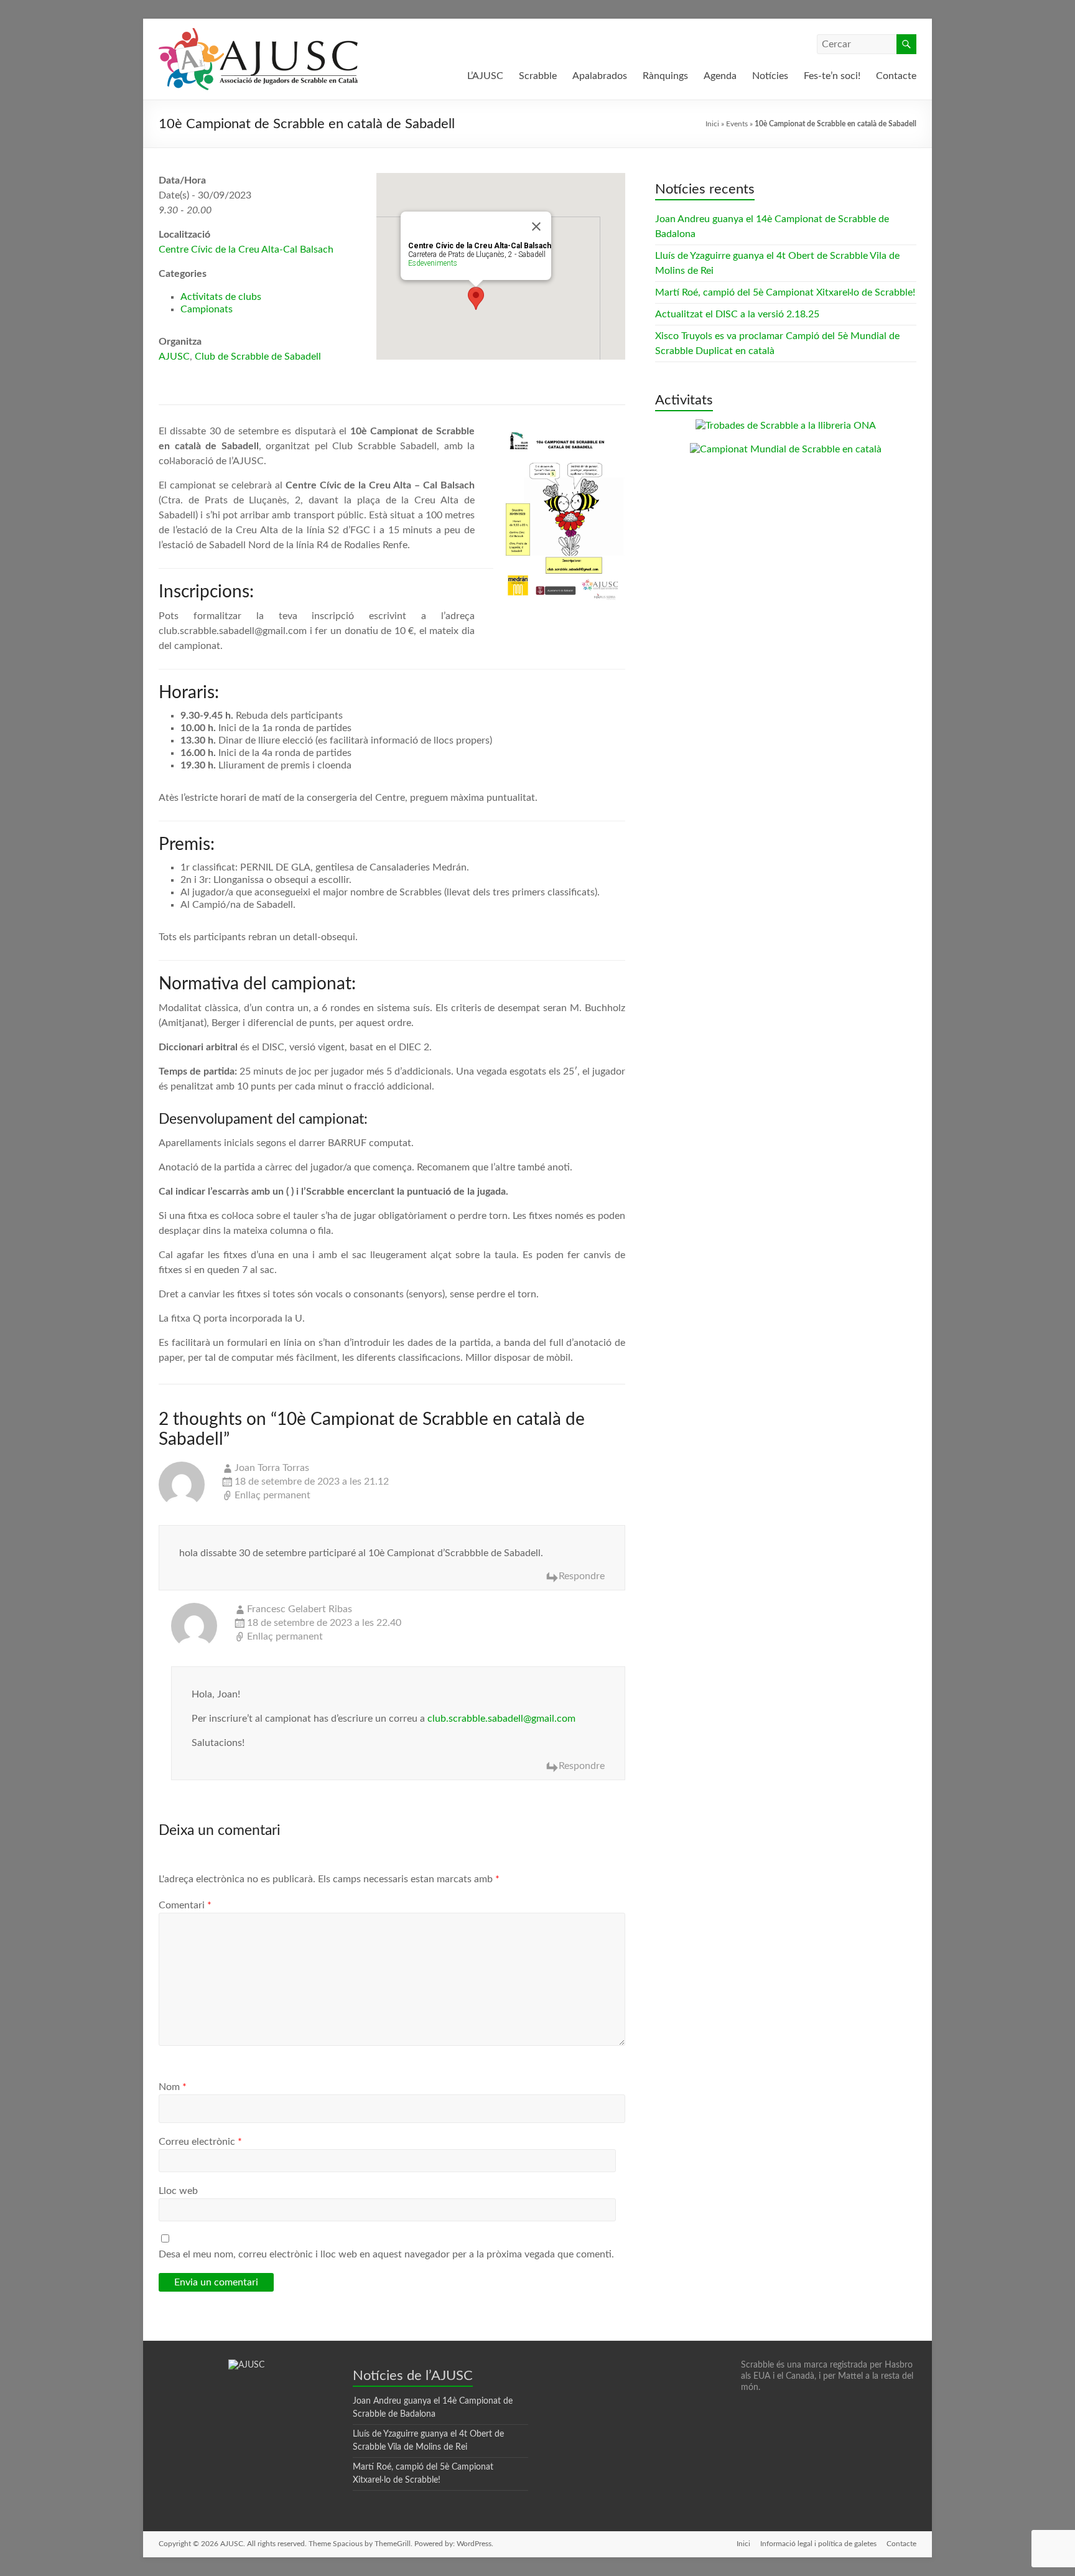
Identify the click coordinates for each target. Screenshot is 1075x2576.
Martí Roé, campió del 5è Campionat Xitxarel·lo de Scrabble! (785, 292)
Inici (712, 124)
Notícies (770, 76)
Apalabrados (600, 76)
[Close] (536, 226)
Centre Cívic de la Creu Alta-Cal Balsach (246, 250)
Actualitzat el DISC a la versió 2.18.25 (737, 314)
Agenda (720, 76)
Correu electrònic (200, 2142)
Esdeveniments (433, 263)
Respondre (582, 1576)
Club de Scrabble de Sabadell (258, 357)
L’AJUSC (485, 76)
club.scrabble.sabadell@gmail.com (501, 1719)
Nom (173, 2087)
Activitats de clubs (221, 297)
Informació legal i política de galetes (818, 2544)
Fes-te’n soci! (832, 76)
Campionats (207, 309)
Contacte (896, 76)
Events (737, 124)
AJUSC (174, 357)
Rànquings (665, 76)
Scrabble (538, 76)
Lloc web (178, 2191)
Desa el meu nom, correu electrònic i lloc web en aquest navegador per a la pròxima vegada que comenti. (386, 2254)
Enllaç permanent (272, 1495)
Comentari (185, 1905)
